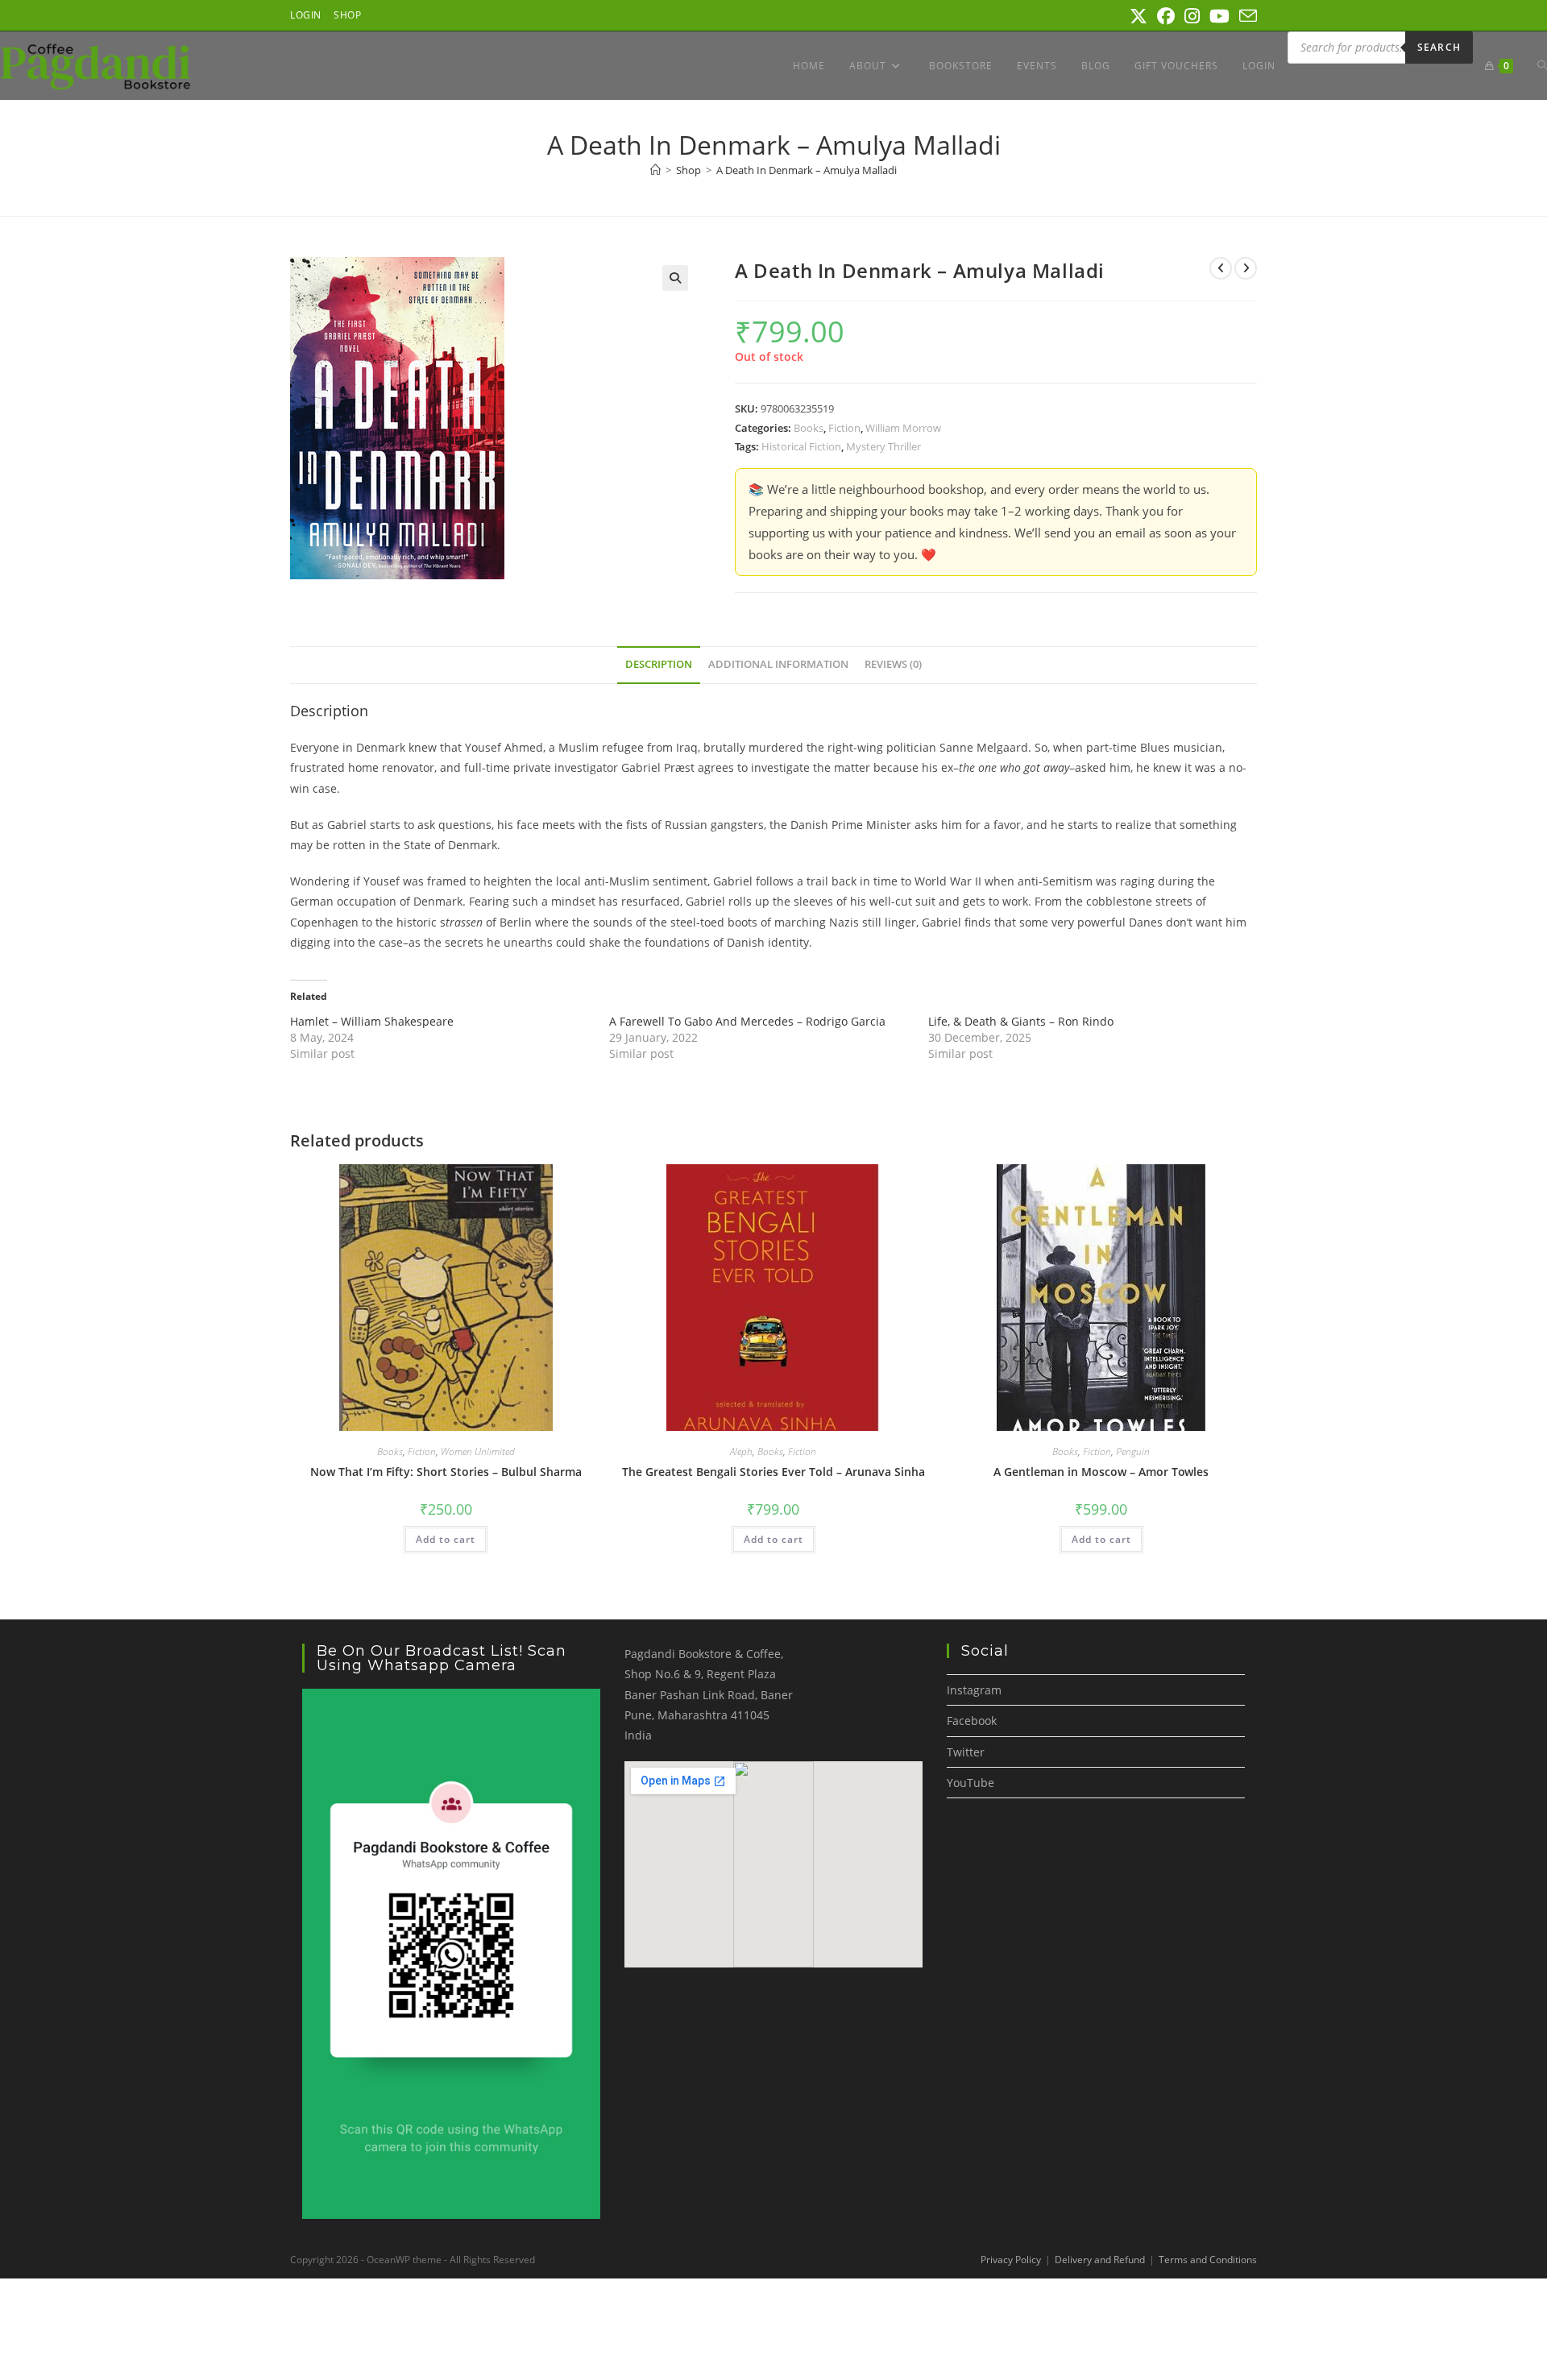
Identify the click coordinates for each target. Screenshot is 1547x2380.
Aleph (741, 1451)
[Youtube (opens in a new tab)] (1219, 16)
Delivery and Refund (1100, 2260)
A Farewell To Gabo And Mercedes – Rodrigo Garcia (747, 1021)
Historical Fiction (801, 446)
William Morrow (903, 428)
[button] (675, 278)
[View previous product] (1221, 268)
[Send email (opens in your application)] (1246, 16)
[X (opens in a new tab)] (1138, 16)
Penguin (1133, 1451)
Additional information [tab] (778, 664)
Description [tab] (659, 664)
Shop (347, 15)
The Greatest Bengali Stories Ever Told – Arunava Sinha (773, 1472)
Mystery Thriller (883, 446)
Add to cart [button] (446, 1539)
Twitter (966, 1752)
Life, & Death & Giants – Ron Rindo (1021, 1021)
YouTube (971, 1783)
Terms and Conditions (1208, 2260)
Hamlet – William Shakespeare (372, 1021)
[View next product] (1246, 268)
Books (809, 428)
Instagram (974, 1690)
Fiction (844, 428)
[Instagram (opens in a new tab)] (1192, 16)
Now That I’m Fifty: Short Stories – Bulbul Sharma (446, 1472)
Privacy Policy (1011, 2260)
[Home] (655, 170)
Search (1439, 47)
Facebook (972, 1721)
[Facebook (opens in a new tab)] (1166, 16)
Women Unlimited (478, 1451)
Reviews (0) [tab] (893, 664)
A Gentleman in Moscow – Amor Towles (1101, 1472)
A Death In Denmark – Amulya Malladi (807, 170)
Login (306, 15)
